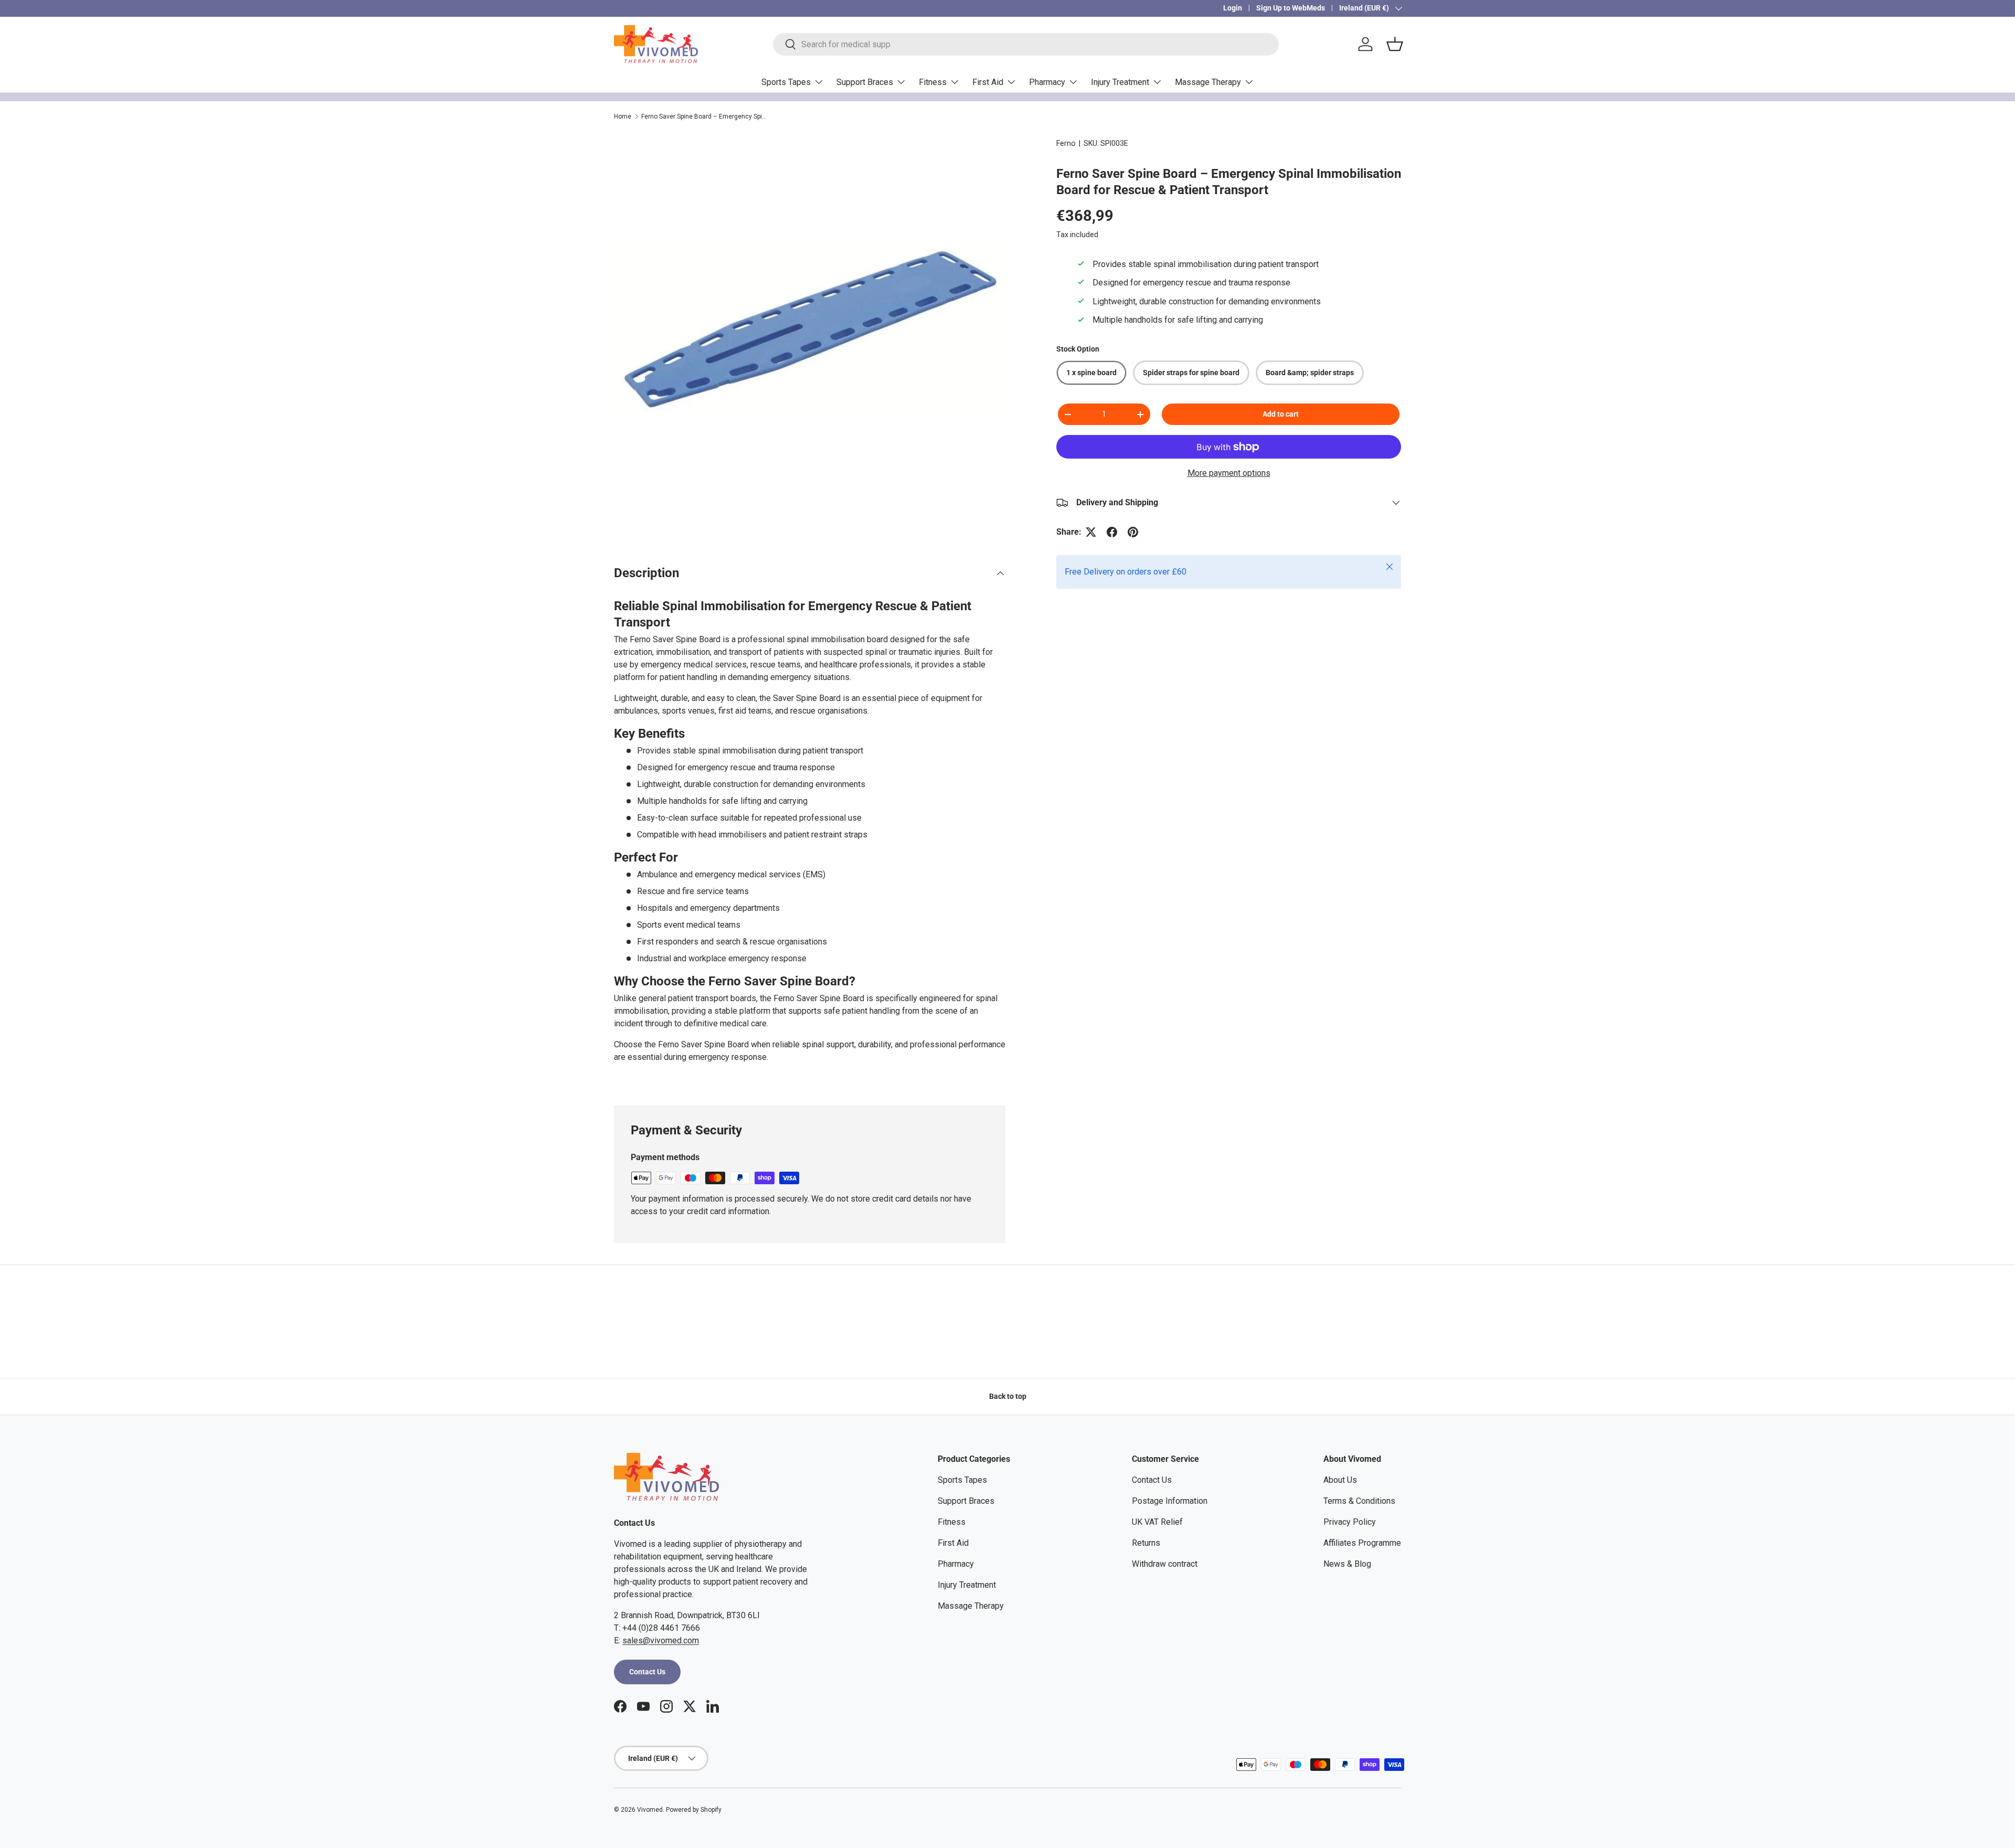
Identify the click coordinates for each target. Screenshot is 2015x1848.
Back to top (1008, 1396)
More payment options (1229, 473)
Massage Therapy (1208, 82)
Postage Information (1170, 1501)
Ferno (1066, 143)
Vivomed (650, 1810)
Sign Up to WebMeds (1291, 8)
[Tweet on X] (1091, 532)
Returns (1146, 1543)
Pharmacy (1047, 82)
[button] (1395, 44)
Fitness (933, 82)
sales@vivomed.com (661, 1640)
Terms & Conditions (1359, 1501)
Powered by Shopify (694, 1810)
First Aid (988, 82)
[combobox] (1026, 44)
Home (623, 116)
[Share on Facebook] (1112, 532)
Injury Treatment (1120, 82)
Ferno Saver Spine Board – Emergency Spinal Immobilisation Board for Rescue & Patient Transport (704, 116)
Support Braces (865, 82)
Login (1233, 8)
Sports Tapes (786, 82)
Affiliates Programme (1362, 1543)
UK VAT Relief (1157, 1522)
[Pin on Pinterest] (1133, 532)
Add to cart (1281, 415)
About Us (1340, 1480)
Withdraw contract (1165, 1564)
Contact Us (647, 1672)
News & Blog (1347, 1564)
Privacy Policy (1350, 1522)
